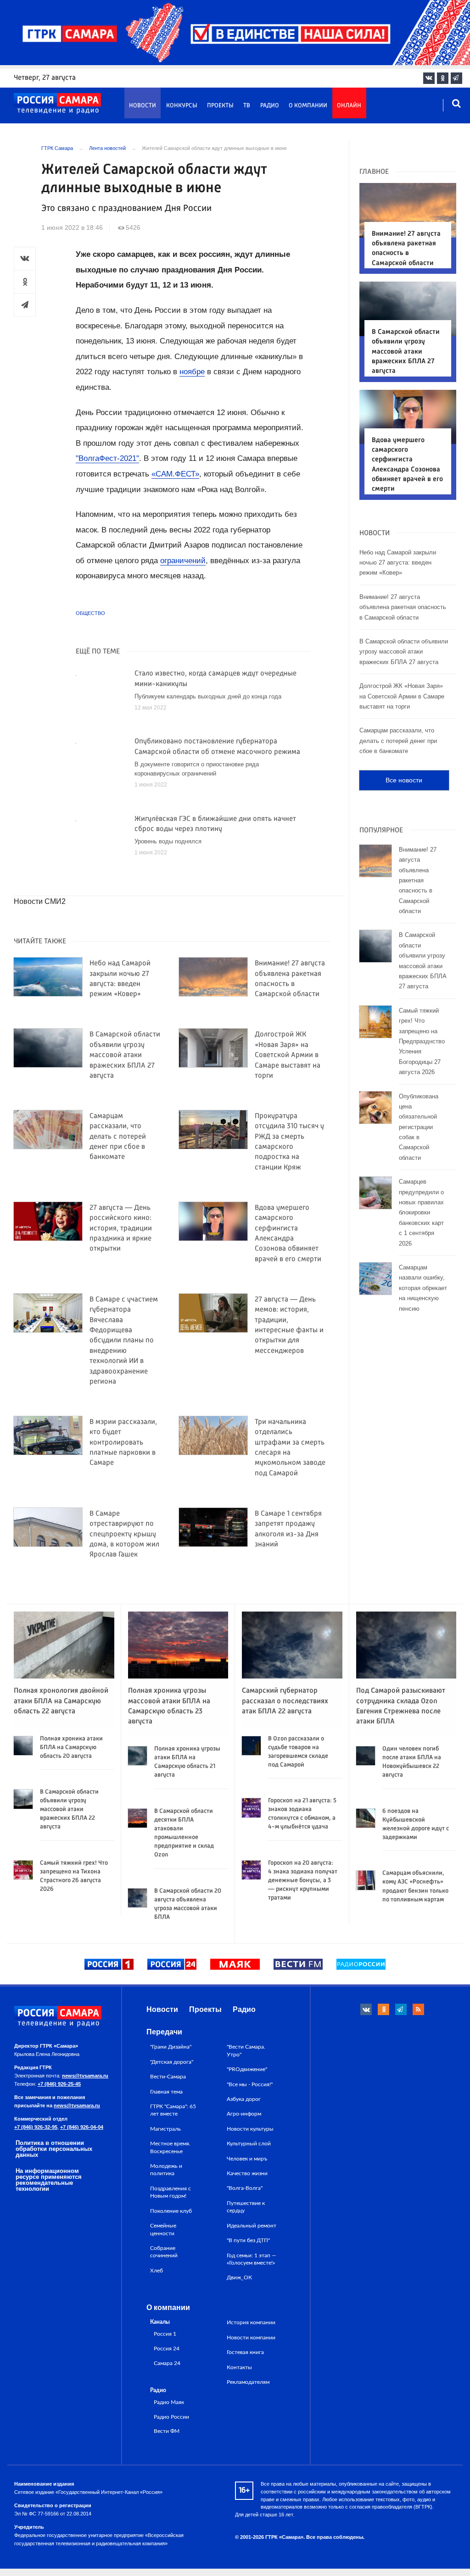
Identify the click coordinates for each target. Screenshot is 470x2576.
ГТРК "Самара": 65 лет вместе (173, 2110)
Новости (143, 106)
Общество (90, 613)
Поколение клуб (171, 2211)
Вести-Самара (168, 2077)
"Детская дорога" (172, 2062)
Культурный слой (249, 2144)
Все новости (404, 780)
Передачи (164, 2032)
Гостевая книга (245, 2352)
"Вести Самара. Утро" (246, 2050)
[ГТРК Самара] (57, 104)
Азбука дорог (244, 2099)
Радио (270, 106)
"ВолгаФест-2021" (107, 458)
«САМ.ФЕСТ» (175, 474)
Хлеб (157, 2271)
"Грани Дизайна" (171, 2047)
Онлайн (349, 106)
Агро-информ (244, 2114)
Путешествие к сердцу (246, 2207)
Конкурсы (182, 106)
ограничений (183, 561)
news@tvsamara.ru (85, 2076)
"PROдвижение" (247, 2069)
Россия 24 (167, 2349)
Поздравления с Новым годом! (171, 2192)
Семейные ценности (163, 2229)
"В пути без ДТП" (248, 2240)
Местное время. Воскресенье (170, 2147)
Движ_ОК (239, 2277)
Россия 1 (165, 2334)
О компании (308, 106)
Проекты (220, 106)
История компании (251, 2322)
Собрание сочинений (164, 2252)
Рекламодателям (248, 2382)
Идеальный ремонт (252, 2226)
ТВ (247, 106)
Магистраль (165, 2129)
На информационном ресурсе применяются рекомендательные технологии (49, 2180)
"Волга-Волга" (245, 2188)
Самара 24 (167, 2363)
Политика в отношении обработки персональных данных (54, 2149)
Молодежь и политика (166, 2170)
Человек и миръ (247, 2159)
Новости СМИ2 (40, 901)
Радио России (171, 2417)
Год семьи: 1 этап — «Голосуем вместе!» (252, 2259)
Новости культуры (250, 2129)
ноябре (192, 372)
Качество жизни (247, 2173)
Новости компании (251, 2338)
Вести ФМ (167, 2431)
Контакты (239, 2367)
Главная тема (166, 2092)
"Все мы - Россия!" (250, 2084)
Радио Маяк (169, 2402)
